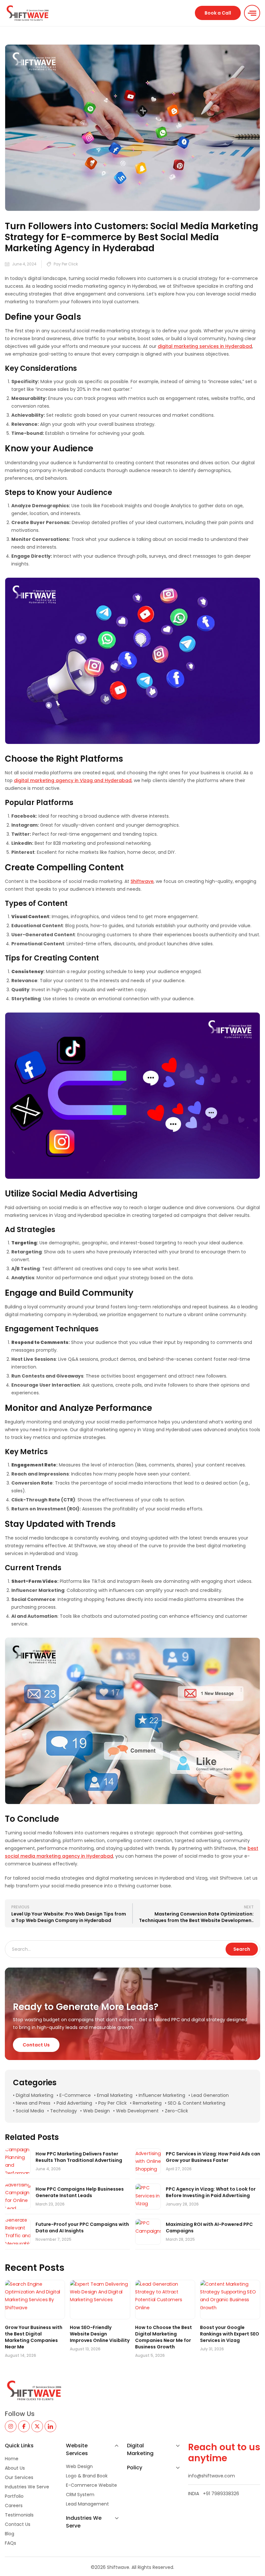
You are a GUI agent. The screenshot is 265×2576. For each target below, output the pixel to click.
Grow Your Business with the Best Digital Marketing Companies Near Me (34, 2337)
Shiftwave (142, 881)
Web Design (96, 2111)
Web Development (137, 2111)
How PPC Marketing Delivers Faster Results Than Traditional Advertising (79, 2157)
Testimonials (19, 2515)
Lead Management (87, 2504)
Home (12, 2459)
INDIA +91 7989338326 (214, 2494)
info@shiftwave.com (212, 2476)
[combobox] (116, 1949)
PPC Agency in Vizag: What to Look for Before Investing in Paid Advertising (211, 2192)
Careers (14, 2506)
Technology (64, 2111)
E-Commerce (75, 2095)
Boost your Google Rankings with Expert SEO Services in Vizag (230, 2334)
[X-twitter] (37, 2426)
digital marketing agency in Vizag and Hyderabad (73, 780)
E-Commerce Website (91, 2485)
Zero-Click (176, 2111)
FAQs (11, 2543)
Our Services (19, 2477)
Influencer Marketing (162, 2095)
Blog (10, 2534)
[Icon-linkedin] (50, 2426)
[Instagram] (11, 2426)
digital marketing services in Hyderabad (205, 346)
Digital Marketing (35, 2095)
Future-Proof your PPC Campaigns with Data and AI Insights (82, 2227)
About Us (15, 2468)
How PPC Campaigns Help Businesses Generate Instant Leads (80, 2192)
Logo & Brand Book (87, 2476)
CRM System (80, 2495)
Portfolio (14, 2496)
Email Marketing (115, 2095)
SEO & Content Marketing (196, 2103)
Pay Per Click (66, 264)
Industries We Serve (27, 2487)
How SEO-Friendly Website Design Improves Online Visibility (100, 2334)
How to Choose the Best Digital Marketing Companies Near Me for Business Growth (164, 2337)
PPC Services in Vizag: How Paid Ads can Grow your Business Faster (213, 2157)
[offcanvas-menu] (252, 13)
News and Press (33, 2103)
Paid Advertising (74, 2103)
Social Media (30, 2111)
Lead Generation (210, 2095)
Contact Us (18, 2524)
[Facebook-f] (24, 2426)
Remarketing (147, 2103)
